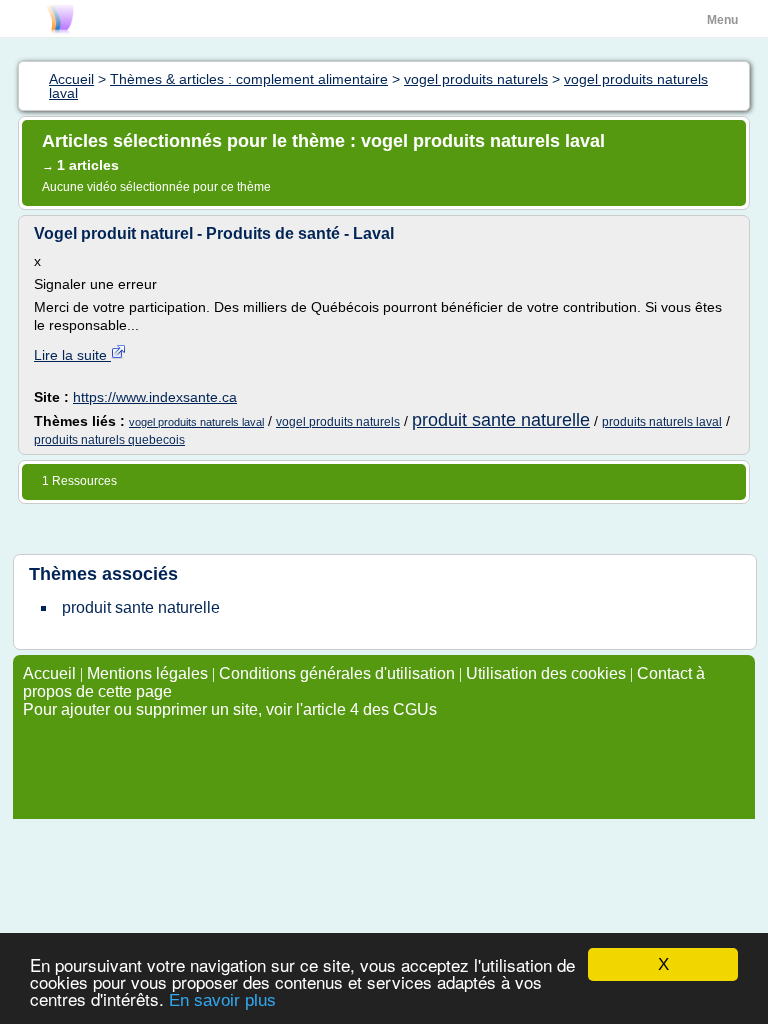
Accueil (49, 673)
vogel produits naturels (338, 422)
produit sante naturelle (501, 420)
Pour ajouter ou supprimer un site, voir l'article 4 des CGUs (230, 709)
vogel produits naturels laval (196, 422)
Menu (722, 20)
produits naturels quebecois (109, 440)
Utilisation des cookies (546, 673)
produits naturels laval (662, 422)
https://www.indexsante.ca (155, 397)
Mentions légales (147, 673)
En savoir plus (222, 1000)
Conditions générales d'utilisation (337, 673)
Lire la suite (72, 355)
